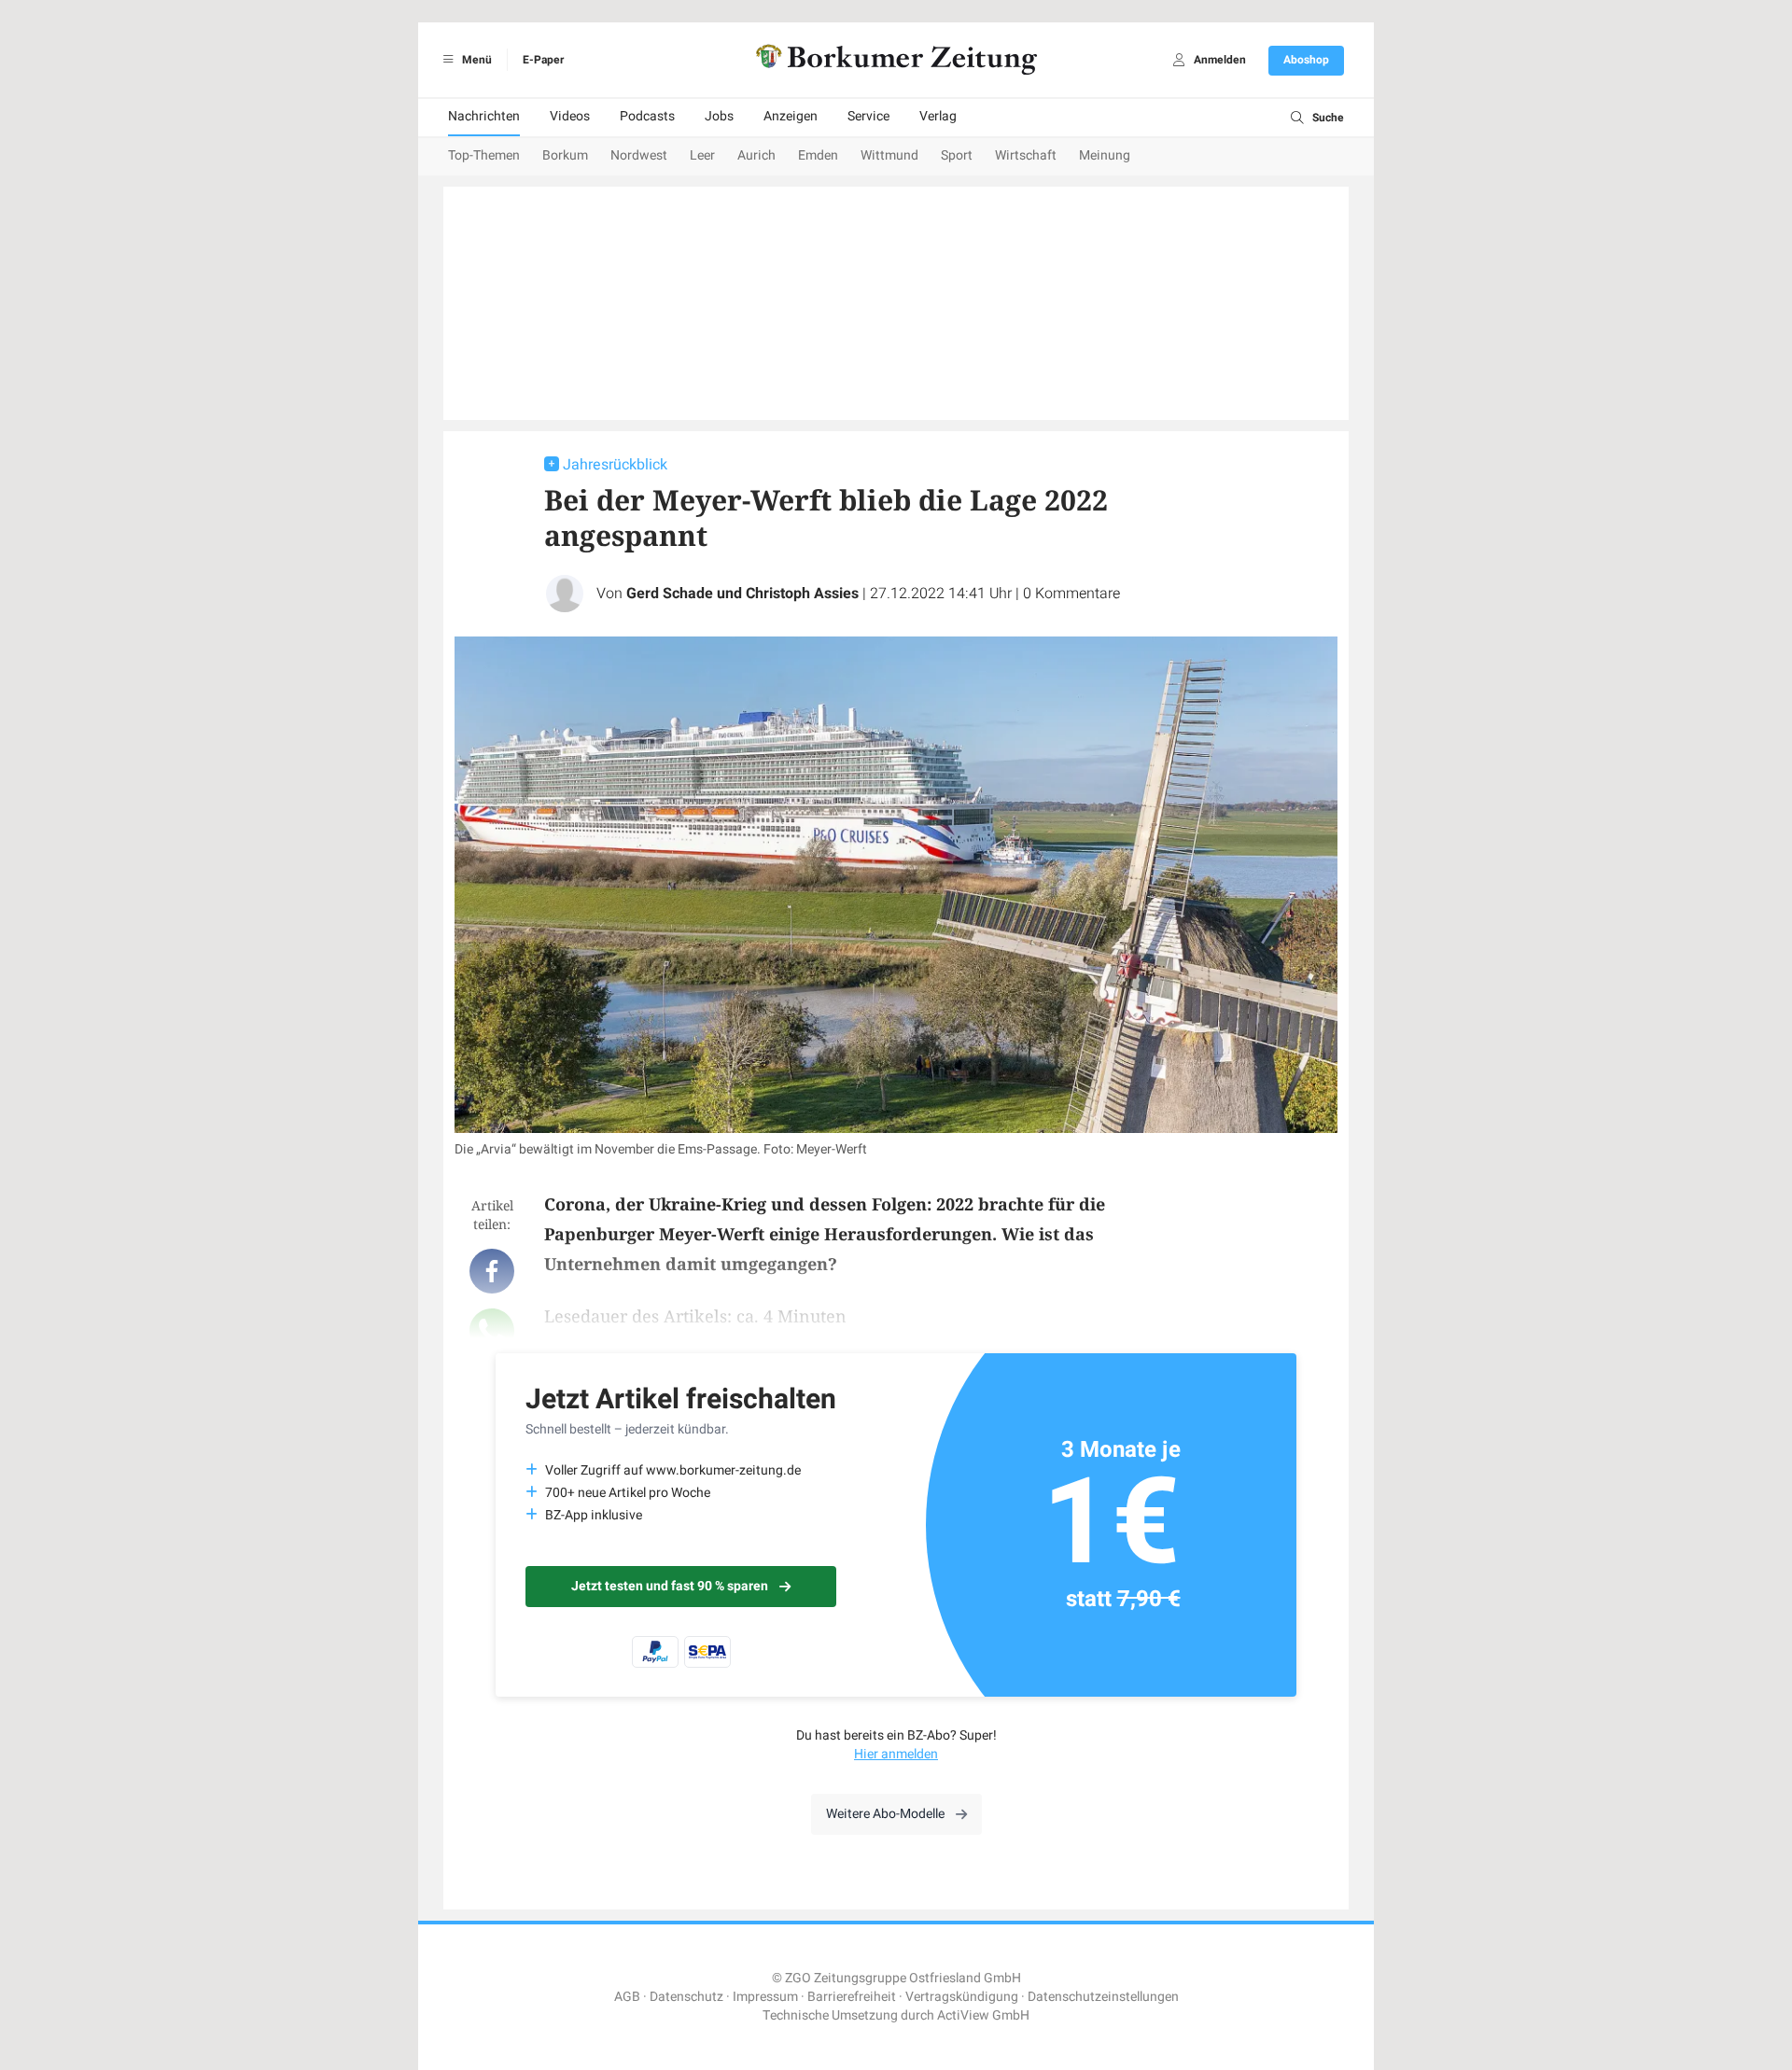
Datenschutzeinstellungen (1103, 1997)
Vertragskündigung (962, 1997)
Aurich (756, 155)
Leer (702, 155)
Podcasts (647, 116)
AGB (627, 1997)
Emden (818, 155)
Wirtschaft (1026, 155)
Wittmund (889, 155)
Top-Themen (484, 155)
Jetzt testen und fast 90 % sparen (670, 1586)
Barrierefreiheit (852, 1997)
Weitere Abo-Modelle (885, 1814)
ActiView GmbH (983, 2015)
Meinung (1105, 155)
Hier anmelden (896, 1754)
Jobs (719, 116)
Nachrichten (484, 116)
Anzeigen (791, 116)
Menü (476, 60)
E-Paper (543, 60)
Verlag (938, 116)
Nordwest (639, 155)
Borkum (565, 155)
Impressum (765, 1997)
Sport (957, 155)
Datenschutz (686, 1997)
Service (868, 116)
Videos (570, 116)
